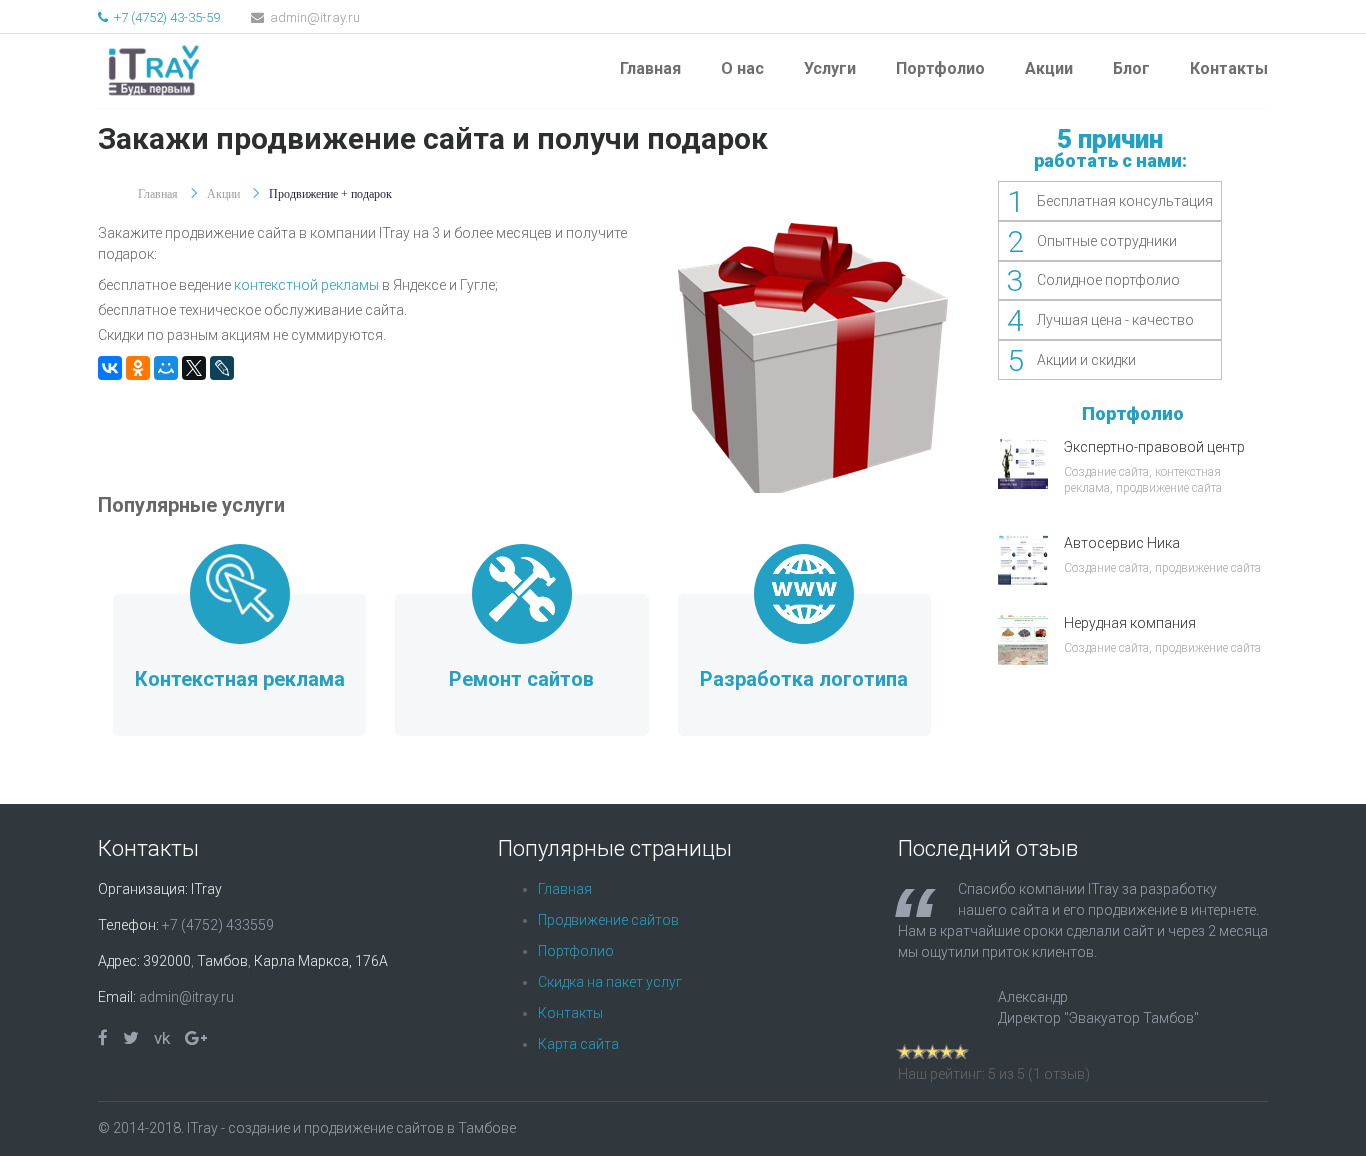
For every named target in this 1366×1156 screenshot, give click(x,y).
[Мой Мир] (166, 368)
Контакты (1229, 68)
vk (162, 1038)
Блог (1131, 68)
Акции (1049, 68)
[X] (194, 368)
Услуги (830, 68)
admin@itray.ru (313, 17)
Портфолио (940, 68)
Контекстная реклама (240, 679)
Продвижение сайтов (608, 920)
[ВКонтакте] (110, 368)
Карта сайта (578, 1044)
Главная (650, 68)
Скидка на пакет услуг (610, 982)
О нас (742, 68)
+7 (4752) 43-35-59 (165, 17)
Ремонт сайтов (521, 679)
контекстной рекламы (306, 285)
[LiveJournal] (222, 368)
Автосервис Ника (1122, 543)
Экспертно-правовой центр (1154, 447)
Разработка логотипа (804, 679)
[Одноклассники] (138, 368)
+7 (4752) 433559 (218, 925)
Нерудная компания (1130, 623)
